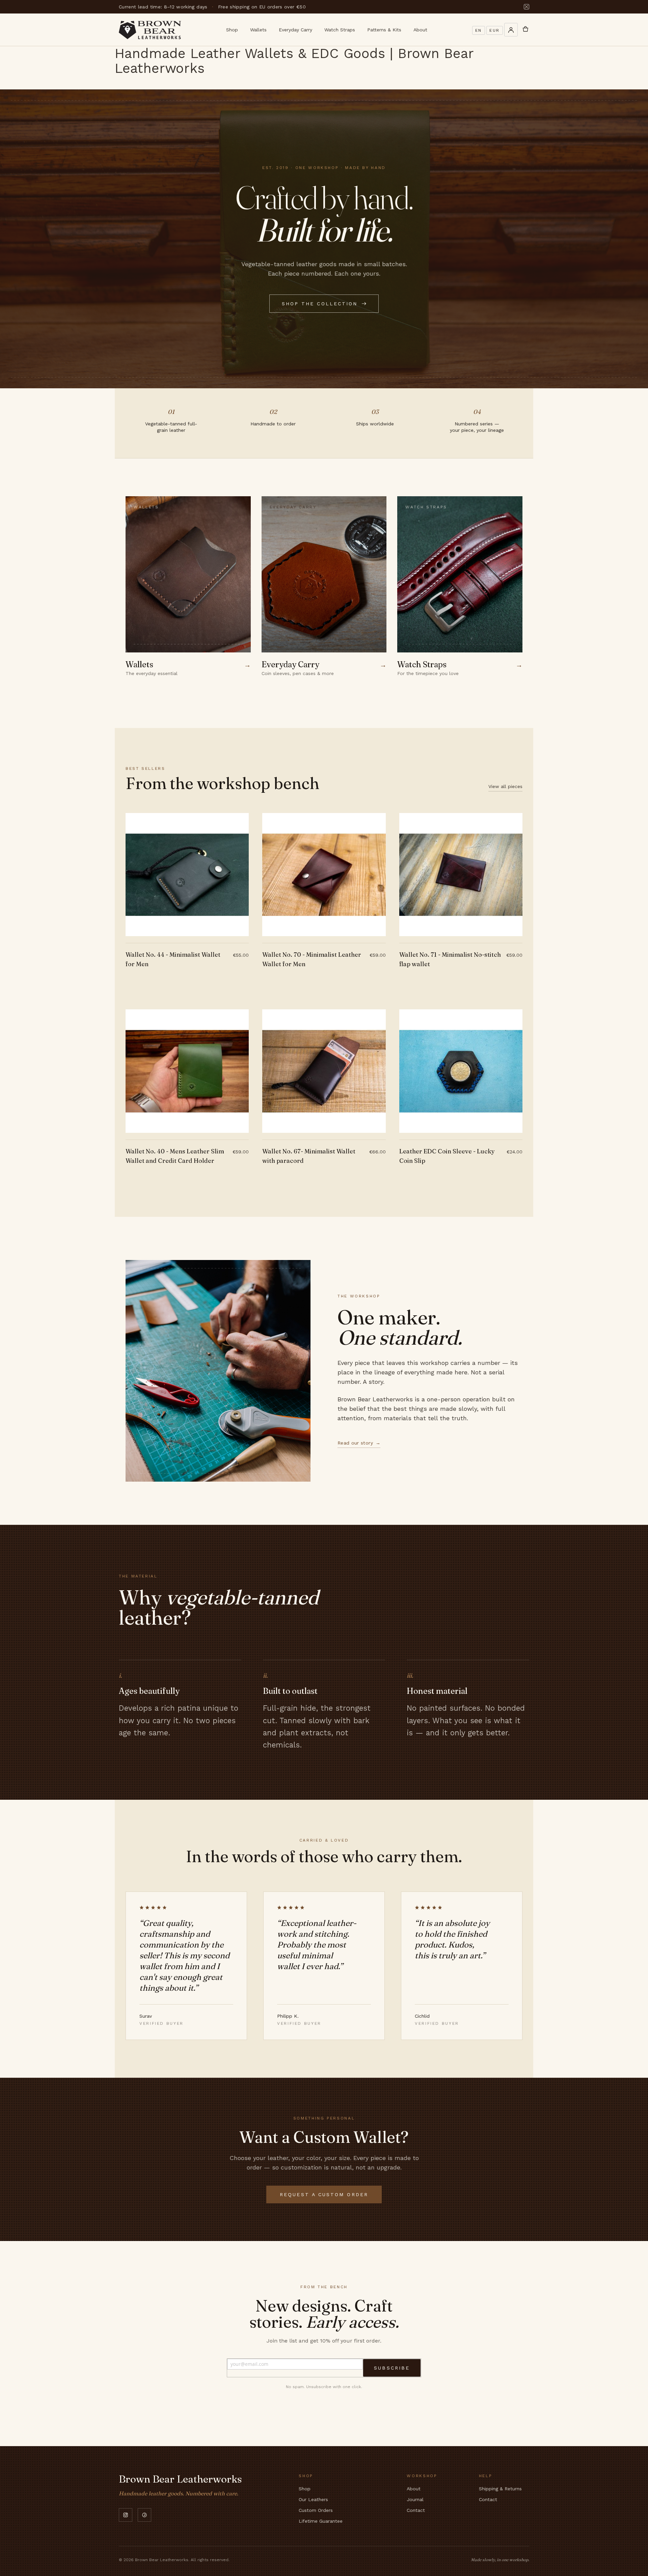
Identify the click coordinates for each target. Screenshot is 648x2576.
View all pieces (505, 786)
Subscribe (392, 2368)
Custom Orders (316, 2510)
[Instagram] (126, 2515)
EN (479, 30)
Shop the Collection (320, 304)
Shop (232, 30)
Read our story (359, 1443)
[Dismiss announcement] (526, 7)
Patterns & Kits (384, 30)
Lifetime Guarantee (321, 2521)
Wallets (258, 30)
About (420, 30)
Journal (415, 2499)
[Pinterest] (144, 2515)
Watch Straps (340, 30)
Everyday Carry (295, 30)
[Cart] (525, 30)
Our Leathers (313, 2499)
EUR (495, 30)
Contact (416, 2510)
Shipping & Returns (500, 2489)
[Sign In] (511, 30)
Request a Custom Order (324, 2194)
